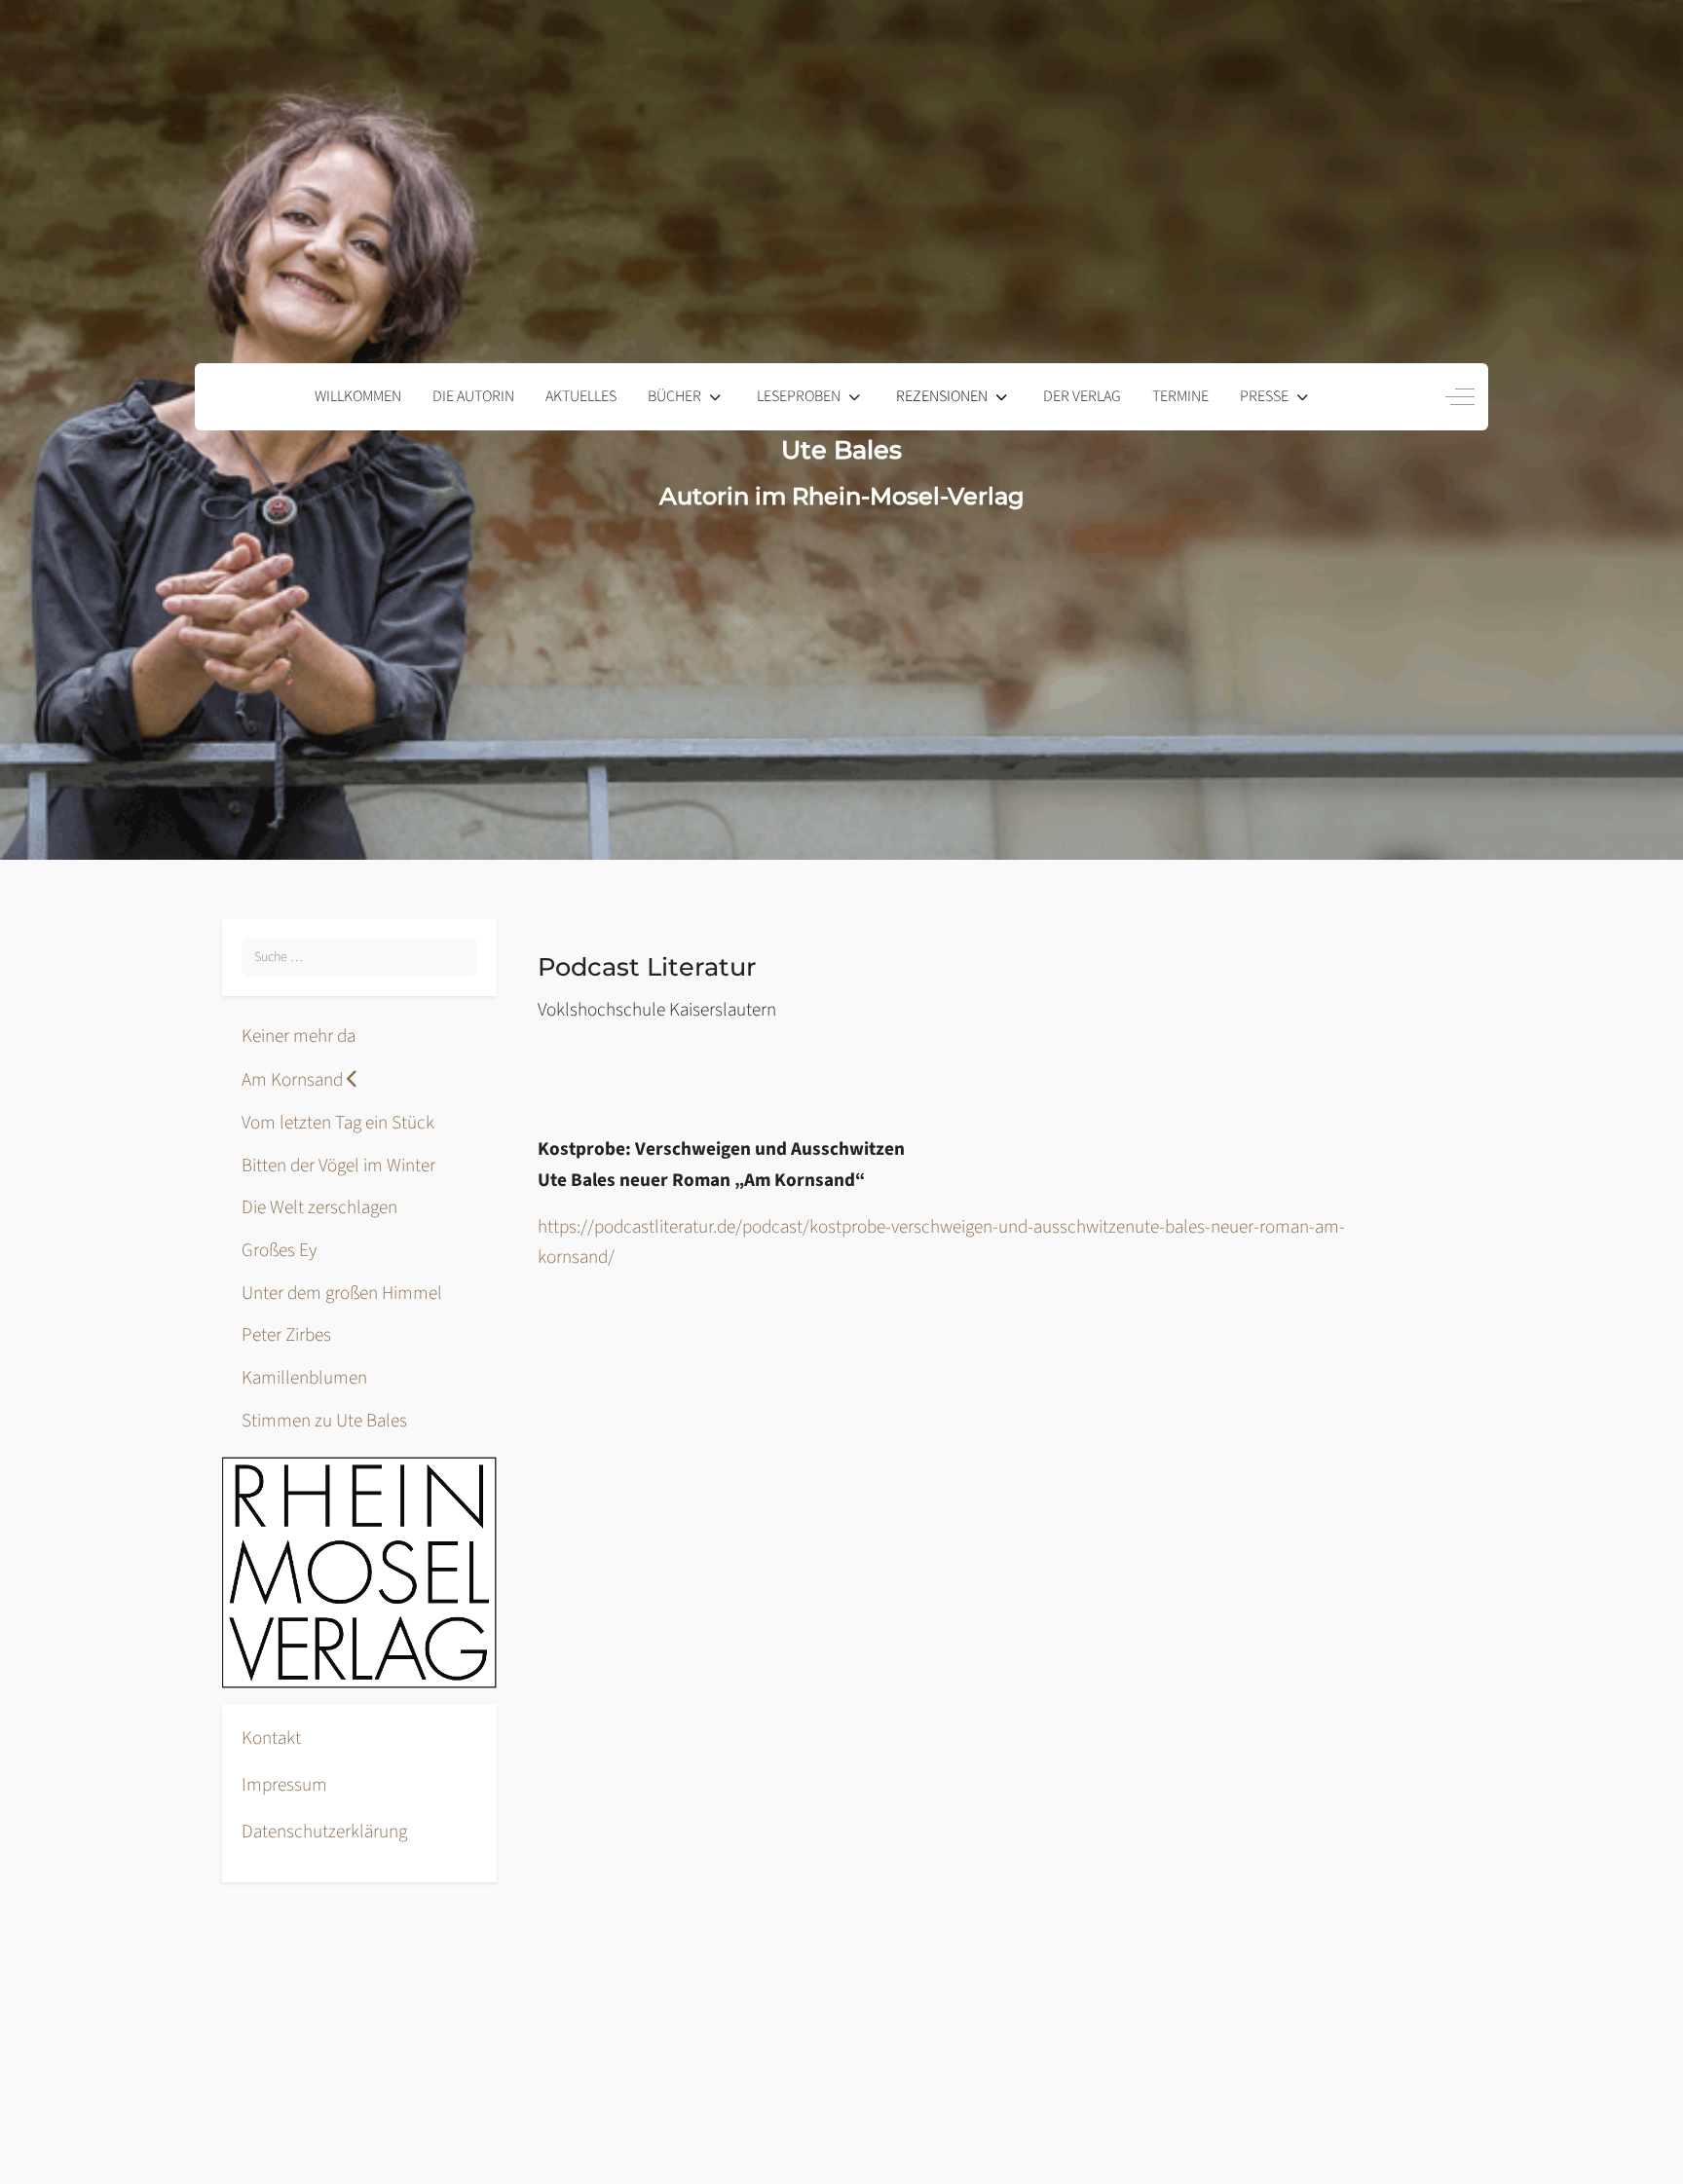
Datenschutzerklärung (324, 1832)
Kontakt (271, 1738)
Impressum (284, 1785)
